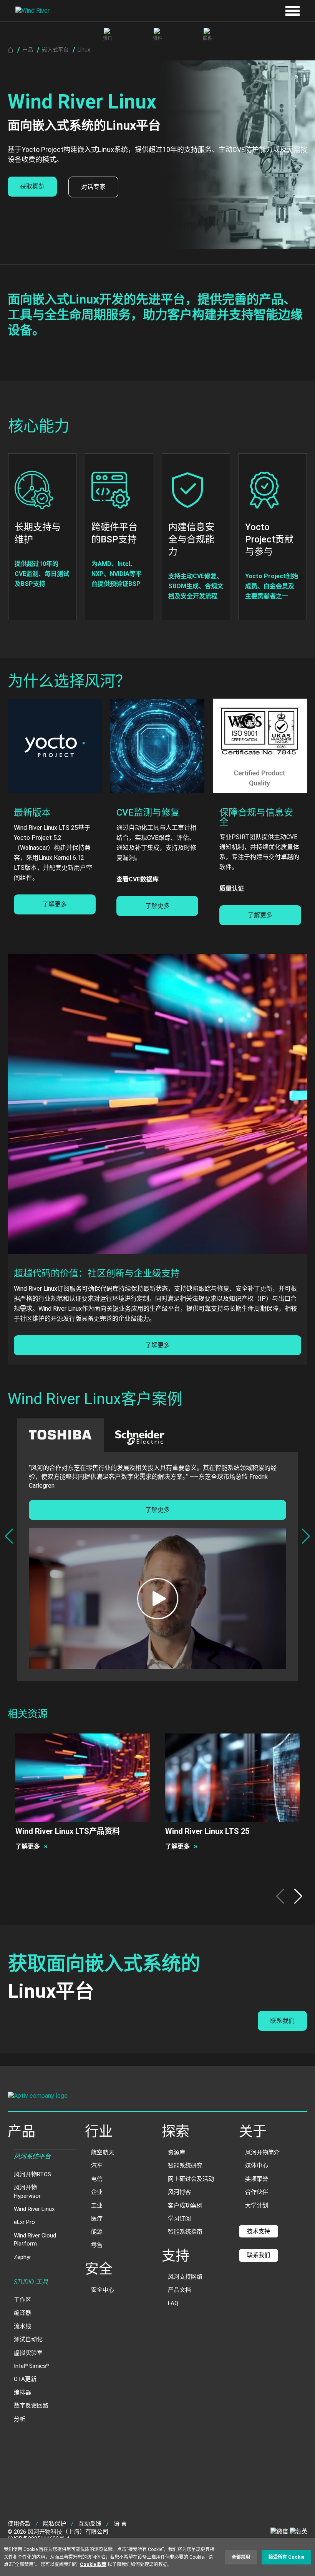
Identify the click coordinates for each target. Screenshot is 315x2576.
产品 (28, 50)
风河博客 (179, 2192)
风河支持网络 (185, 2277)
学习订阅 (179, 2219)
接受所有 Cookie (286, 2557)
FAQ (173, 2303)
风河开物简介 (262, 2152)
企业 (97, 2192)
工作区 (22, 2300)
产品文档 (179, 2290)
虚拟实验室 (28, 2353)
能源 (97, 2232)
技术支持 (259, 2231)
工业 (97, 2206)
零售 (97, 2245)
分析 (20, 2419)
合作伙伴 (257, 2192)
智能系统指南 (185, 2232)
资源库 (177, 2152)
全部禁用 (241, 2557)
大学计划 (257, 2206)
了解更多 (55, 904)
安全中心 (103, 2290)
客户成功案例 (185, 2206)
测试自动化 (28, 2339)
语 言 (120, 2524)
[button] (306, 1536)
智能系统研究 (185, 2166)
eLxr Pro (24, 2222)
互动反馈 (90, 2524)
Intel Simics (31, 2366)
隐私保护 (55, 2524)
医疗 (97, 2219)
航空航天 (103, 2152)
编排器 (22, 2392)
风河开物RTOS (32, 2174)
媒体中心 (257, 2166)
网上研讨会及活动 (191, 2179)
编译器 (22, 2313)
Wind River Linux (34, 2209)
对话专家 (93, 187)
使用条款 (19, 2524)
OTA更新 (25, 2379)
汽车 (97, 2166)
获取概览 (32, 186)
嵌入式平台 (55, 50)
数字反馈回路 (31, 2406)
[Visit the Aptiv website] (157, 2097)
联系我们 (282, 2021)
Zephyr (22, 2257)
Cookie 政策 (93, 2564)
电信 (97, 2179)
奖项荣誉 (257, 2179)
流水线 (22, 2326)
